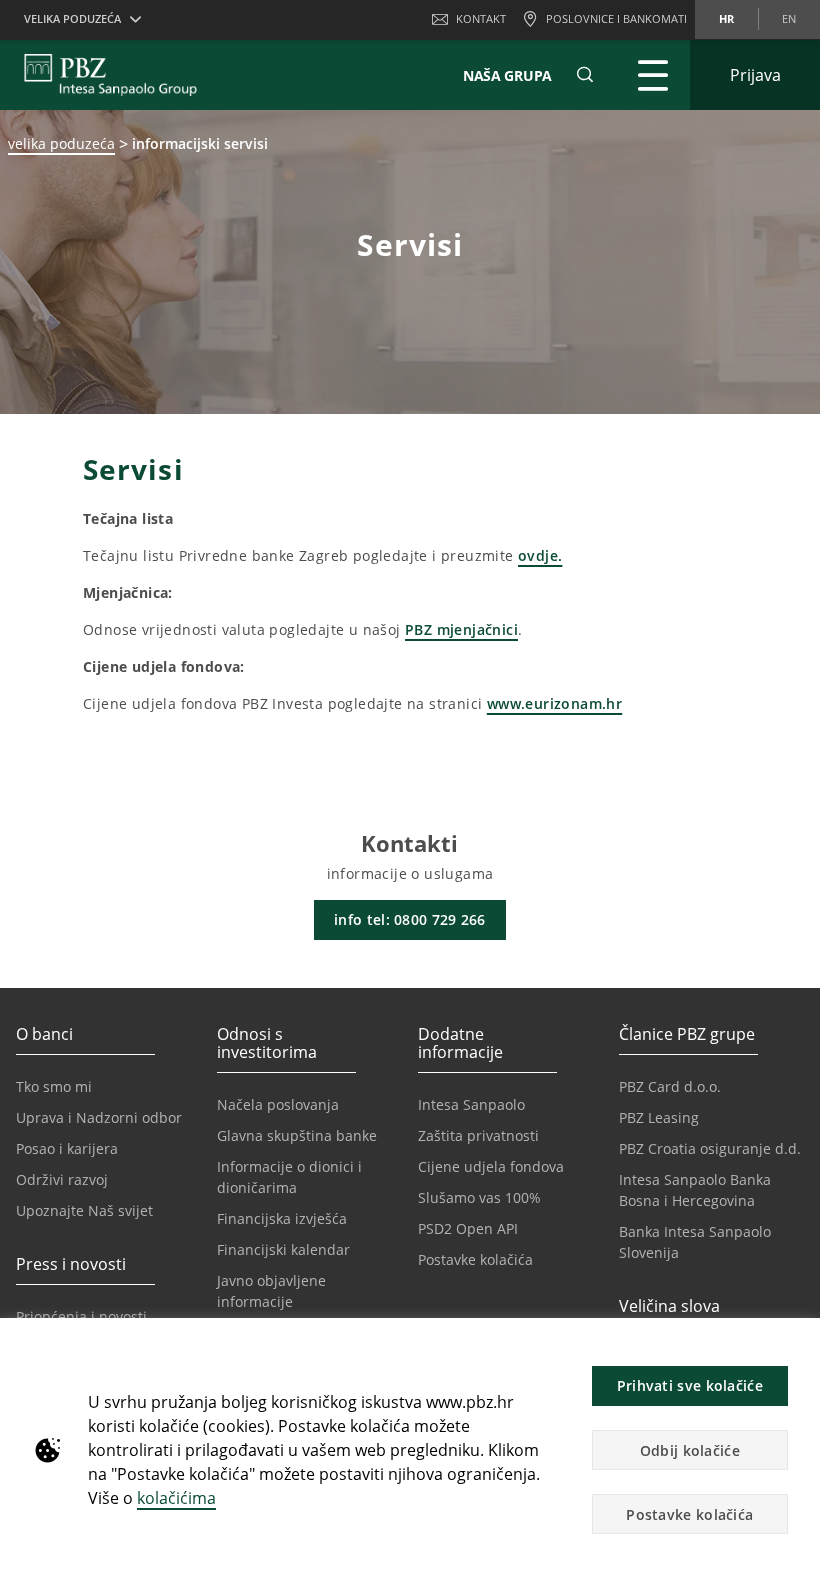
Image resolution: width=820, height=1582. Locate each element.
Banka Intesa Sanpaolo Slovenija (695, 1242)
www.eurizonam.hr (554, 703)
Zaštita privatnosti (478, 1135)
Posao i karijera (67, 1148)
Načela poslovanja (278, 1104)
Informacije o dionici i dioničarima (289, 1177)
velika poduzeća (61, 143)
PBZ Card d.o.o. (670, 1086)
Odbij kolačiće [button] (690, 1450)
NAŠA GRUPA (507, 75)
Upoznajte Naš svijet (84, 1210)
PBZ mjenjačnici (461, 629)
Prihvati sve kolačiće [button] (690, 1385)
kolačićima (176, 1498)
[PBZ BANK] (110, 75)
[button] (796, 1344)
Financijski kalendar (283, 1249)
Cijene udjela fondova (491, 1166)
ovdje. (540, 555)
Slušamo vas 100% (479, 1197)
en (789, 18)
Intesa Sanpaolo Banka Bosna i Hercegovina (695, 1190)
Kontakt (481, 18)
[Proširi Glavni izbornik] (653, 75)
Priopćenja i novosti (81, 1316)
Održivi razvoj (62, 1179)
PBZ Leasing (659, 1117)
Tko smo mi (54, 1086)
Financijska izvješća (282, 1218)
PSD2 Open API (468, 1228)
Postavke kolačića (475, 1259)
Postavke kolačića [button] (689, 1514)
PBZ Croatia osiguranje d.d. (710, 1148)
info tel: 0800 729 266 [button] (410, 919)
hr (726, 18)
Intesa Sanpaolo (471, 1104)
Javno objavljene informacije (271, 1291)
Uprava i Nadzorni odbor (99, 1117)
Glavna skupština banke (297, 1135)
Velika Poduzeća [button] (72, 18)
